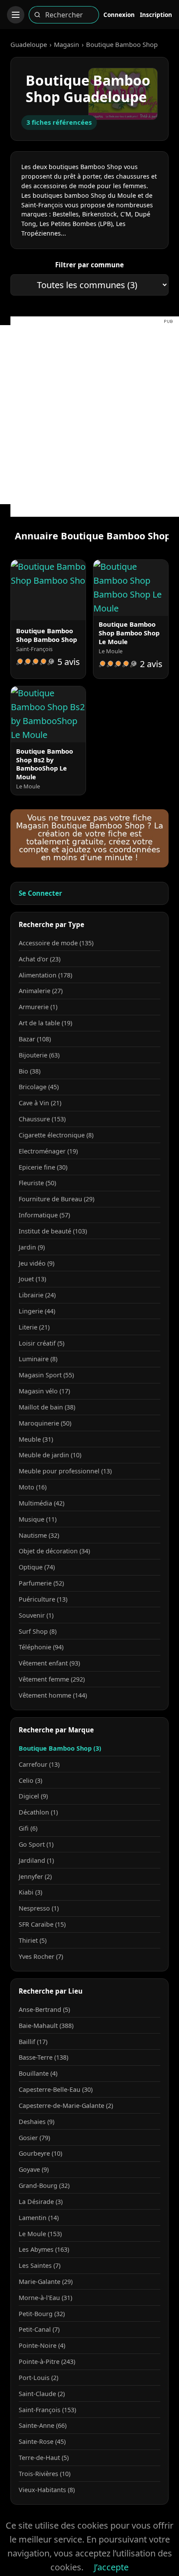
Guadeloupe (29, 44)
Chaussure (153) (42, 1119)
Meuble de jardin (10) (50, 1455)
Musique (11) (38, 1519)
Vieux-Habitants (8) (47, 2490)
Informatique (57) (44, 1215)
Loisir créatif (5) (41, 1343)
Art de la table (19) (45, 1023)
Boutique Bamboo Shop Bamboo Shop (46, 635)
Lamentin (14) (39, 2218)
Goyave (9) (34, 2169)
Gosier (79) (34, 2138)
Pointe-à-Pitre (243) (47, 2362)
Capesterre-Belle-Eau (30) (56, 2089)
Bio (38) (30, 1071)
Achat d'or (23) (40, 959)
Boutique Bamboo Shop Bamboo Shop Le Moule (129, 633)
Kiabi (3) (30, 1892)
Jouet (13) (32, 1279)
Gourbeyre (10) (40, 2153)
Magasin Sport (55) (46, 1375)
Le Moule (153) (40, 2234)
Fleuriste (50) (37, 1183)
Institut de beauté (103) (53, 1231)
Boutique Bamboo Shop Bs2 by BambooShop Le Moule (45, 764)
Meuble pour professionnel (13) (65, 1471)
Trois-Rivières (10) (45, 2474)
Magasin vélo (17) (44, 1391)
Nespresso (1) (39, 1908)
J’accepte (111, 2567)
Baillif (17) (33, 2042)
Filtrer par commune (89, 265)
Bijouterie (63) (39, 1055)
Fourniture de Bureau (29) (56, 1199)
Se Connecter (40, 893)
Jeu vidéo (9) (36, 1263)
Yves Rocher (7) (41, 1956)
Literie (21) (34, 1327)
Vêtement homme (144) (53, 1695)
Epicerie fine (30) (43, 1167)
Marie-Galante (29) (46, 2282)
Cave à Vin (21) (40, 1103)
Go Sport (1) (36, 1844)
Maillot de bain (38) (47, 1407)
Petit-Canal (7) (39, 2329)
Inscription (156, 15)
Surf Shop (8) (38, 1631)
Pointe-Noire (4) (42, 2345)
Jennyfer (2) (35, 1876)
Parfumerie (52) (41, 1583)
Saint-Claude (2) (42, 2394)
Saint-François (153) (47, 2410)
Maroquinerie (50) (45, 1423)
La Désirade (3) (41, 2202)
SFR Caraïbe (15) (42, 1924)
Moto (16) (33, 1487)
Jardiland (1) (36, 1860)
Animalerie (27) (41, 991)
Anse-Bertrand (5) (44, 2009)
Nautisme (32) (39, 1535)
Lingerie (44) (37, 1311)
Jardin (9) (32, 1247)
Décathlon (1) (38, 1812)
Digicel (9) (33, 1796)
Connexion (119, 15)
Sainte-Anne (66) (43, 2425)
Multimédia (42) (41, 1503)
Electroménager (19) (48, 1151)
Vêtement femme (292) (52, 1679)
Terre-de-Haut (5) (44, 2458)
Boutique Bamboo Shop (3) (60, 1748)
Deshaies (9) (36, 2122)
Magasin (66, 44)
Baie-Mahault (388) (46, 2026)
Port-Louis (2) (38, 2378)
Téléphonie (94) (41, 1647)
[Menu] (16, 15)
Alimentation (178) (45, 975)
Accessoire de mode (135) (56, 943)
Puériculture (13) (43, 1599)
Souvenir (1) (36, 1615)
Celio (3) (30, 1780)
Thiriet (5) (33, 1940)
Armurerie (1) (38, 1007)
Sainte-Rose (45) (42, 2441)
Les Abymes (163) (44, 2249)
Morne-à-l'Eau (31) (45, 2298)
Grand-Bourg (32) (44, 2185)
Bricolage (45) (39, 1087)
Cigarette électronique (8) (56, 1135)
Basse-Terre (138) (43, 2057)
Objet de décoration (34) (54, 1551)
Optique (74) (37, 1567)
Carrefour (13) (39, 1764)
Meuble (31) (36, 1439)
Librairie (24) (37, 1295)
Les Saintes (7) (40, 2265)
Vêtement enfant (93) (49, 1663)
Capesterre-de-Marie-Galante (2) (66, 2106)
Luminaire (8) (38, 1359)
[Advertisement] (89, 415)
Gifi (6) (28, 1828)
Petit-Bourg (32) (42, 2314)
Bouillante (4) (38, 2073)
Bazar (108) (35, 1039)
